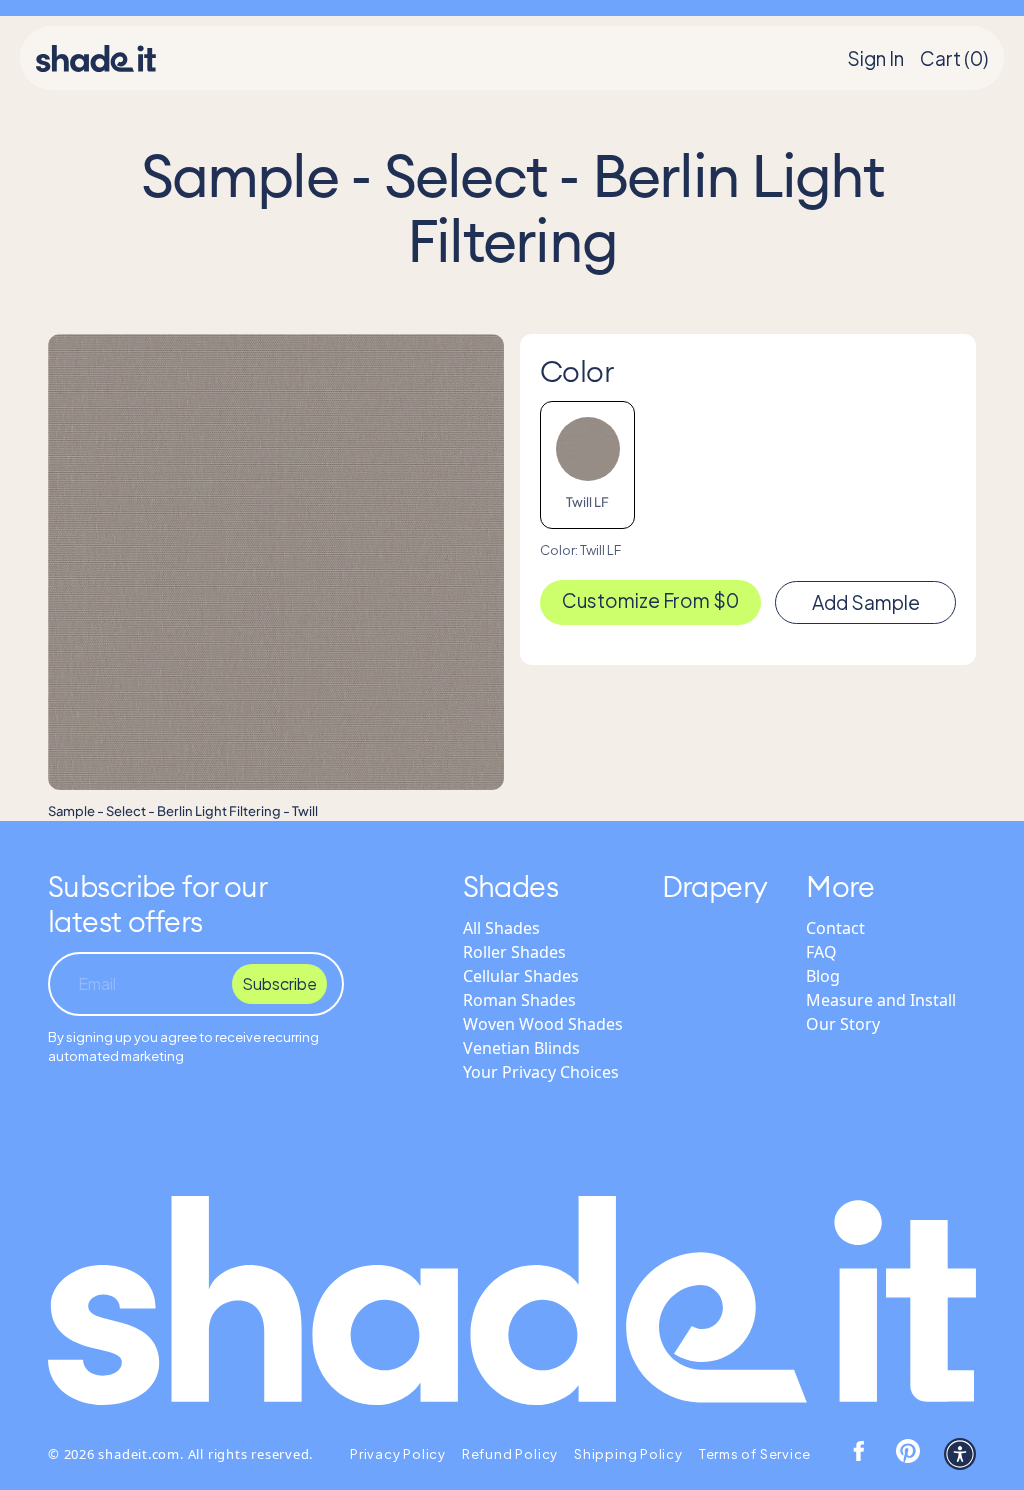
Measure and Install (881, 1000)
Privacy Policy (398, 1454)
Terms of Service (755, 1454)
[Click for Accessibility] (960, 1454)
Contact (835, 928)
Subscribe (279, 983)
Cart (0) (954, 58)
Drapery (715, 886)
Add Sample (866, 602)
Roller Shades (514, 952)
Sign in (875, 58)
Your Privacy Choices (541, 1072)
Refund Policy (510, 1454)
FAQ (821, 952)
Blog (823, 976)
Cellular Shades (521, 976)
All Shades (501, 928)
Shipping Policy (628, 1454)
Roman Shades (519, 1000)
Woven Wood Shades (543, 1024)
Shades (511, 886)
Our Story (843, 1024)
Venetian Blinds (521, 1048)
